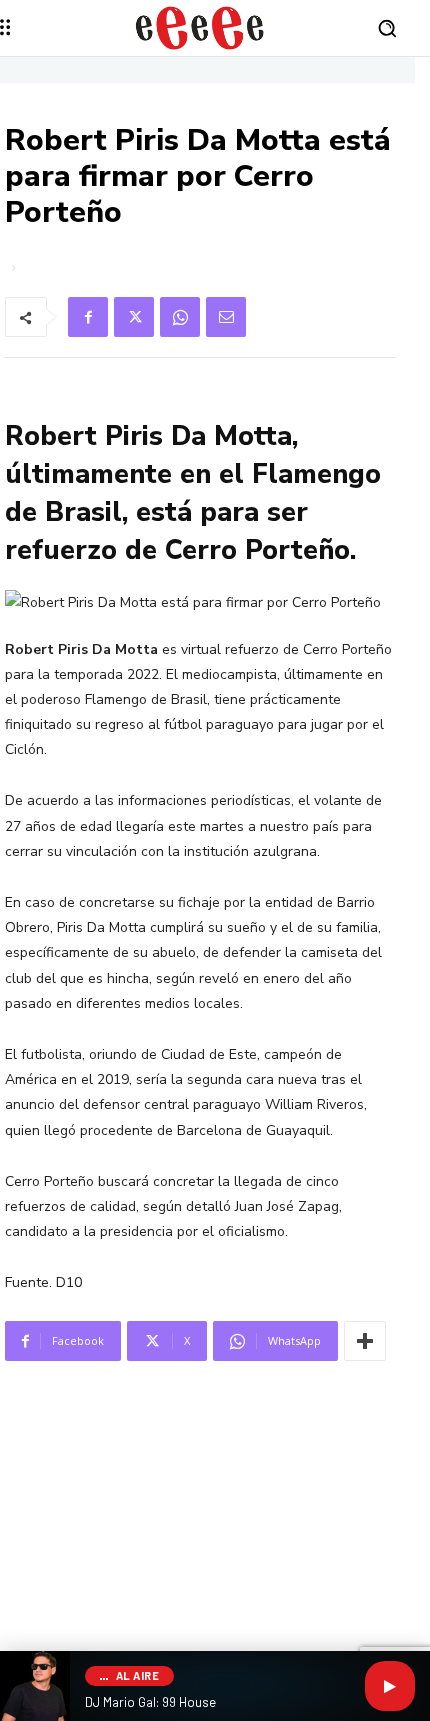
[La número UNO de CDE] (200, 28)
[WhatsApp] (180, 317)
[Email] (226, 317)
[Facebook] (88, 317)
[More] (365, 1341)
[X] (134, 317)
